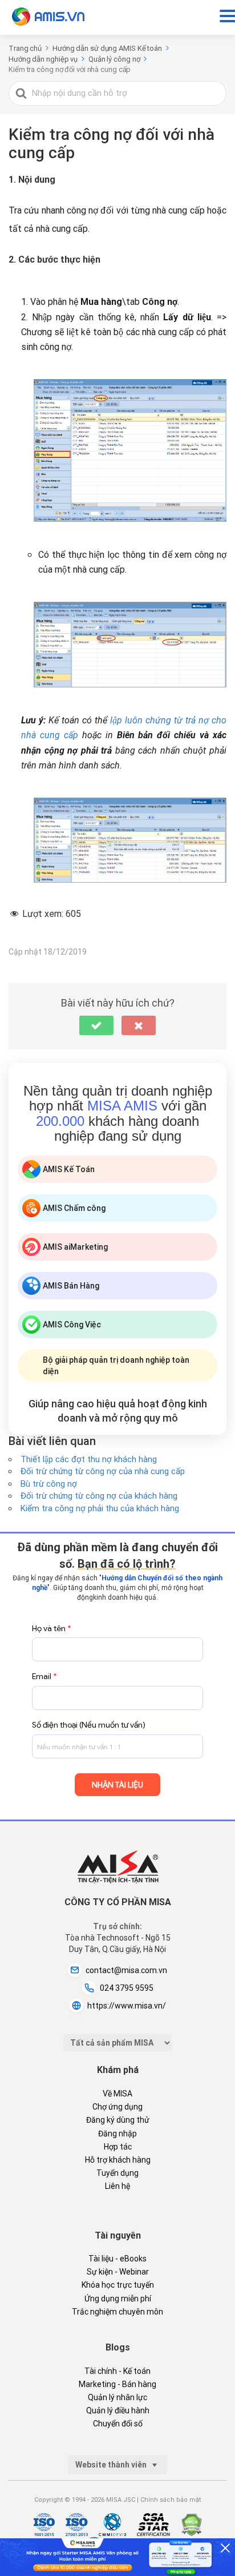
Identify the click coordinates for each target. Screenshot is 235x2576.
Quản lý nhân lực (117, 2397)
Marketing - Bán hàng (117, 2384)
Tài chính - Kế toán (117, 2371)
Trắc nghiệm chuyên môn (117, 2312)
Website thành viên (112, 2465)
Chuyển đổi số (118, 2424)
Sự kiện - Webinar (118, 2272)
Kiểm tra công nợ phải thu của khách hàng (100, 1508)
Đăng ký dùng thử (118, 2120)
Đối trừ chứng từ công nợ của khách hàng (99, 1496)
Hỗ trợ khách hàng (118, 2160)
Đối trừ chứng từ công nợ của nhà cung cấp (103, 1471)
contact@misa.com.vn (126, 1970)
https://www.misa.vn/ (127, 2006)
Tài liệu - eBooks (117, 2259)
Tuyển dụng (117, 2173)
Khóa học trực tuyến (118, 2285)
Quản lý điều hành (118, 2410)
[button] (96, 1025)
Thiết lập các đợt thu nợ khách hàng (89, 1459)
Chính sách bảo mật (171, 2500)
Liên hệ (117, 2186)
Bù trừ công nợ (49, 1484)
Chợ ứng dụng (117, 2107)
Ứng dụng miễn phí (118, 2299)
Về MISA (117, 2094)
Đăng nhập (117, 2134)
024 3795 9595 (127, 1988)
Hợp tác (118, 2147)
